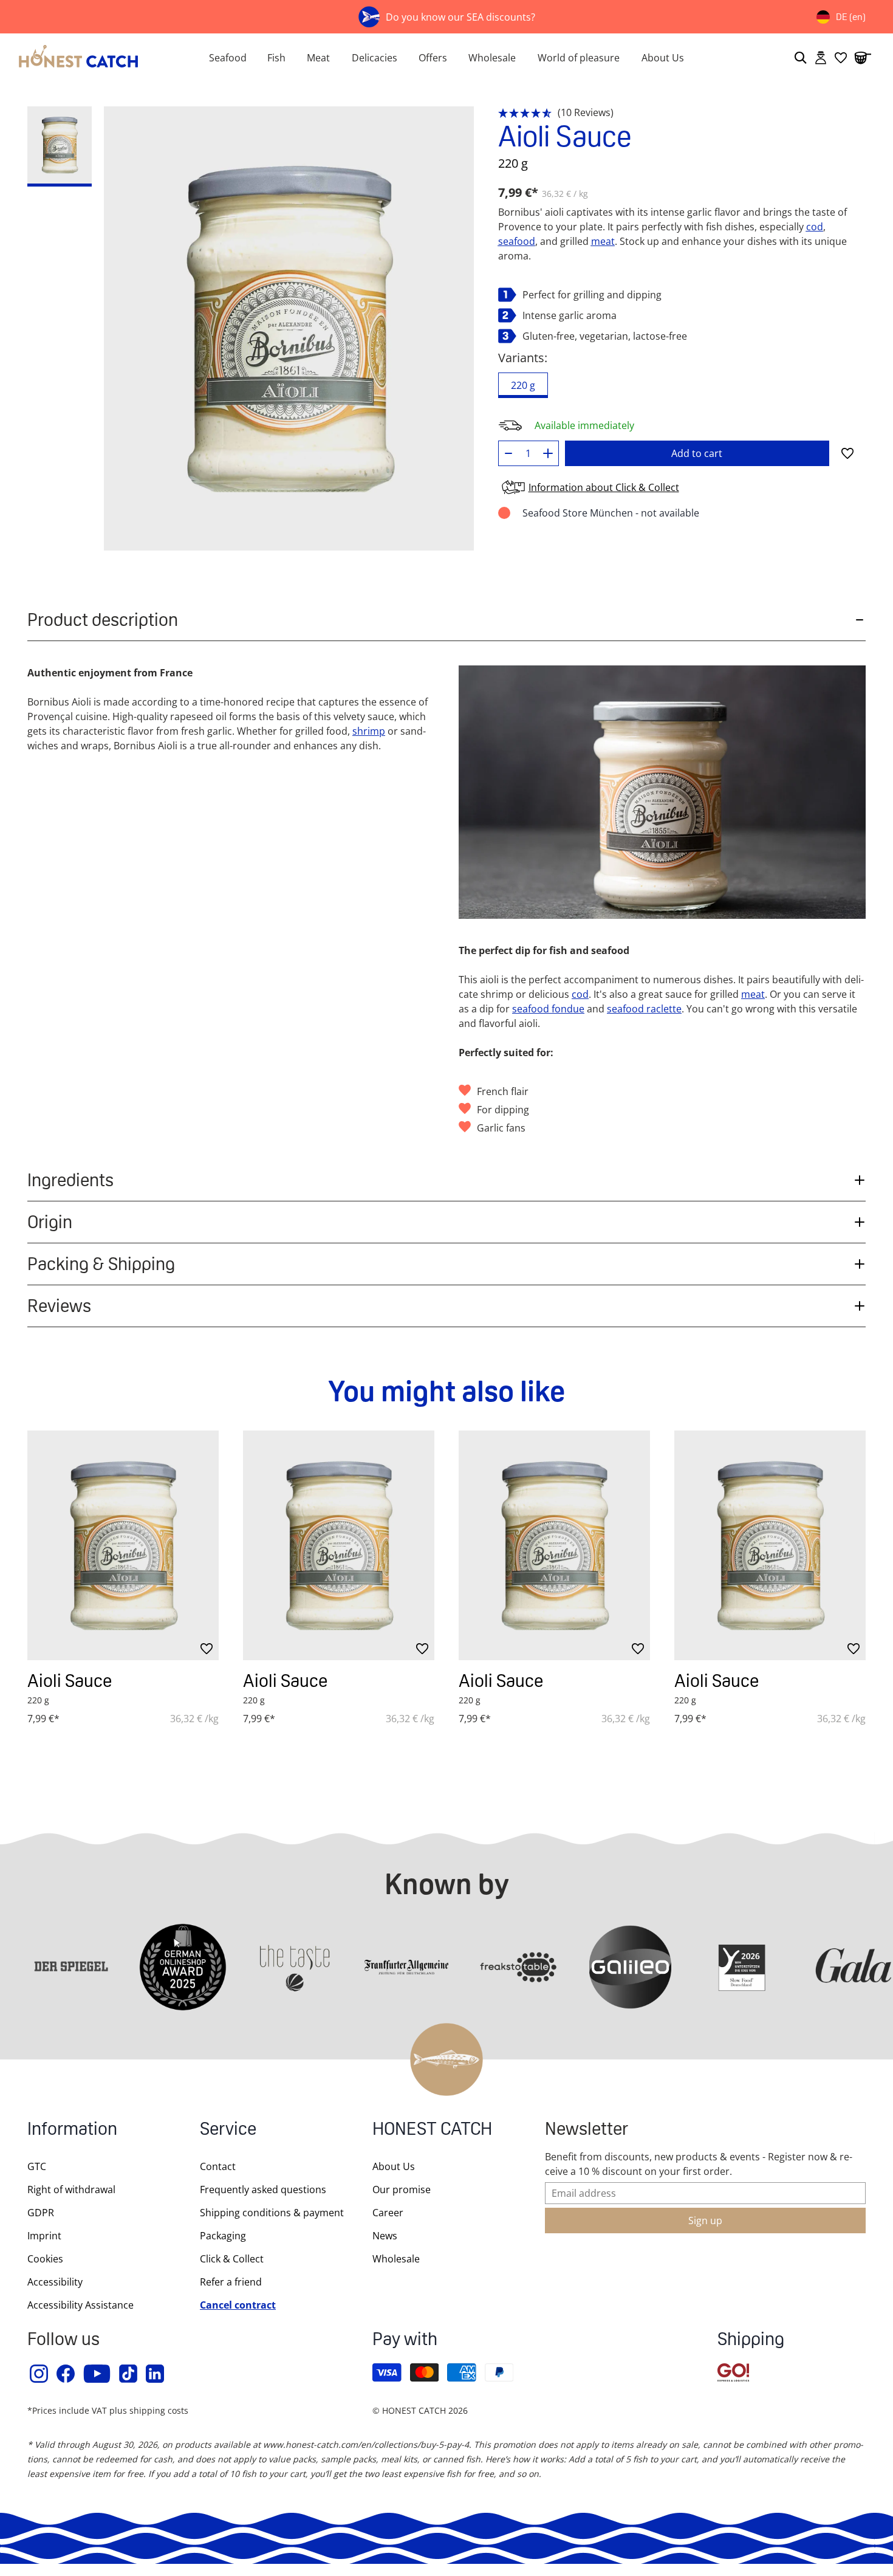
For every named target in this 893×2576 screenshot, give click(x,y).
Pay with (405, 2341)
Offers (433, 58)
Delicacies (375, 58)
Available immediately (584, 425)
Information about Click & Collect (604, 487)
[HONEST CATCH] (90, 58)
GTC (37, 2166)
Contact (218, 2166)
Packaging (223, 2236)
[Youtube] (98, 2374)
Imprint (44, 2236)
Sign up (705, 2221)
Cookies (45, 2259)
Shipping (751, 2341)
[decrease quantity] (509, 453)
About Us (663, 58)
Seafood (228, 58)
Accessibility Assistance (80, 2305)
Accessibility (55, 2282)
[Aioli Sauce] (123, 1545)
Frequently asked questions (263, 2190)
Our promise (402, 2190)
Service (228, 2130)
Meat (318, 58)
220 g (523, 385)
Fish (276, 58)
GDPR (41, 2213)
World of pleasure (579, 58)
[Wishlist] (841, 58)
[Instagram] (39, 2374)
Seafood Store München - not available (611, 513)
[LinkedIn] (156, 2374)
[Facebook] (66, 2374)
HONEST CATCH (432, 2130)
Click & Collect (232, 2259)
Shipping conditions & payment (272, 2213)
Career (388, 2213)
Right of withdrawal (71, 2190)
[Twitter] (129, 2374)
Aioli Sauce (70, 1681)
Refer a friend (231, 2282)
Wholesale (492, 58)
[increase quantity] (548, 453)
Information (72, 2130)
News (385, 2236)
